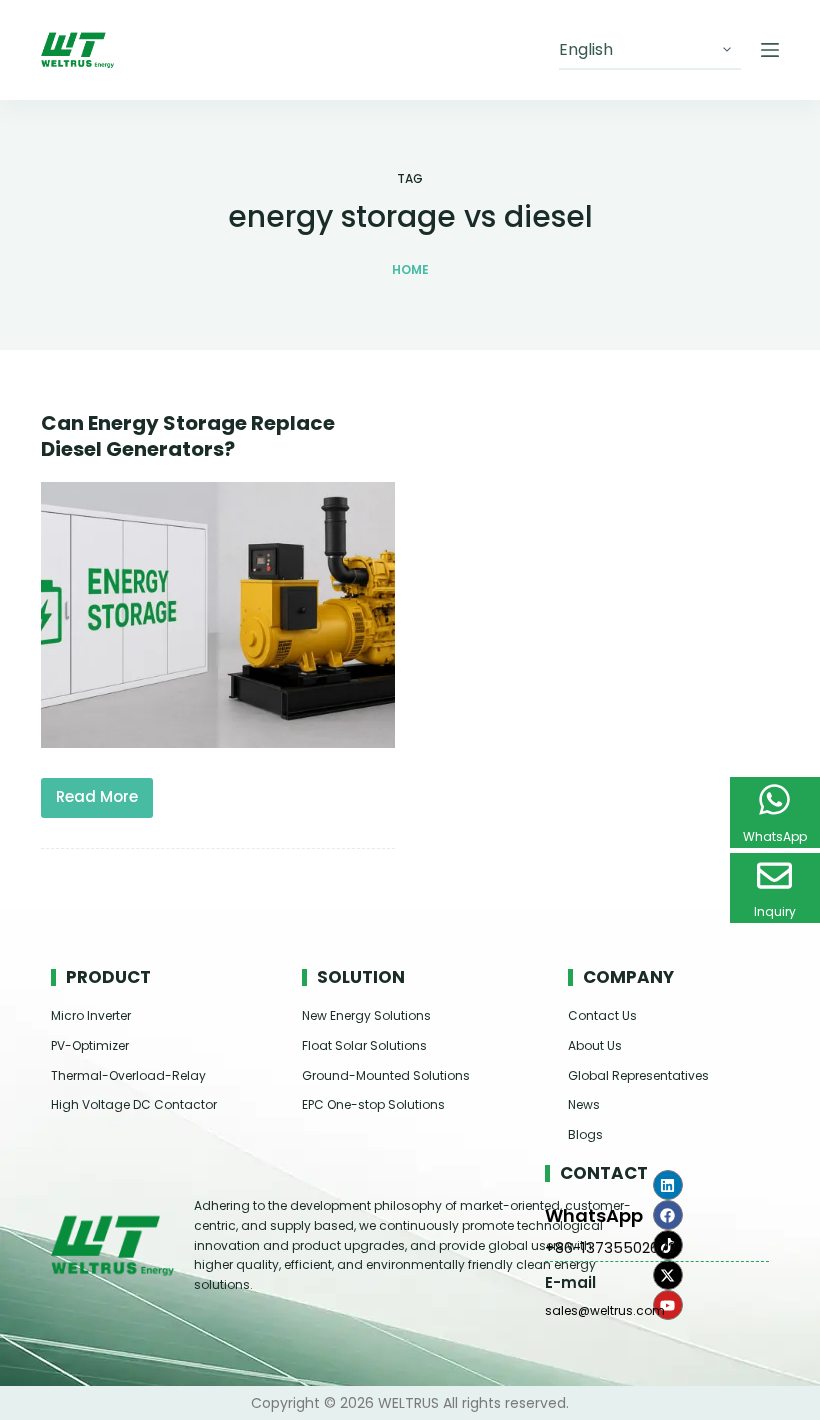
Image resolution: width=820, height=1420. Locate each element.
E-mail (570, 1282)
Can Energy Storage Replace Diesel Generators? (188, 436)
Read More (104, 793)
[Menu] (770, 50)
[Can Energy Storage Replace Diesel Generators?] (218, 615)
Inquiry (775, 911)
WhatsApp (594, 1215)
